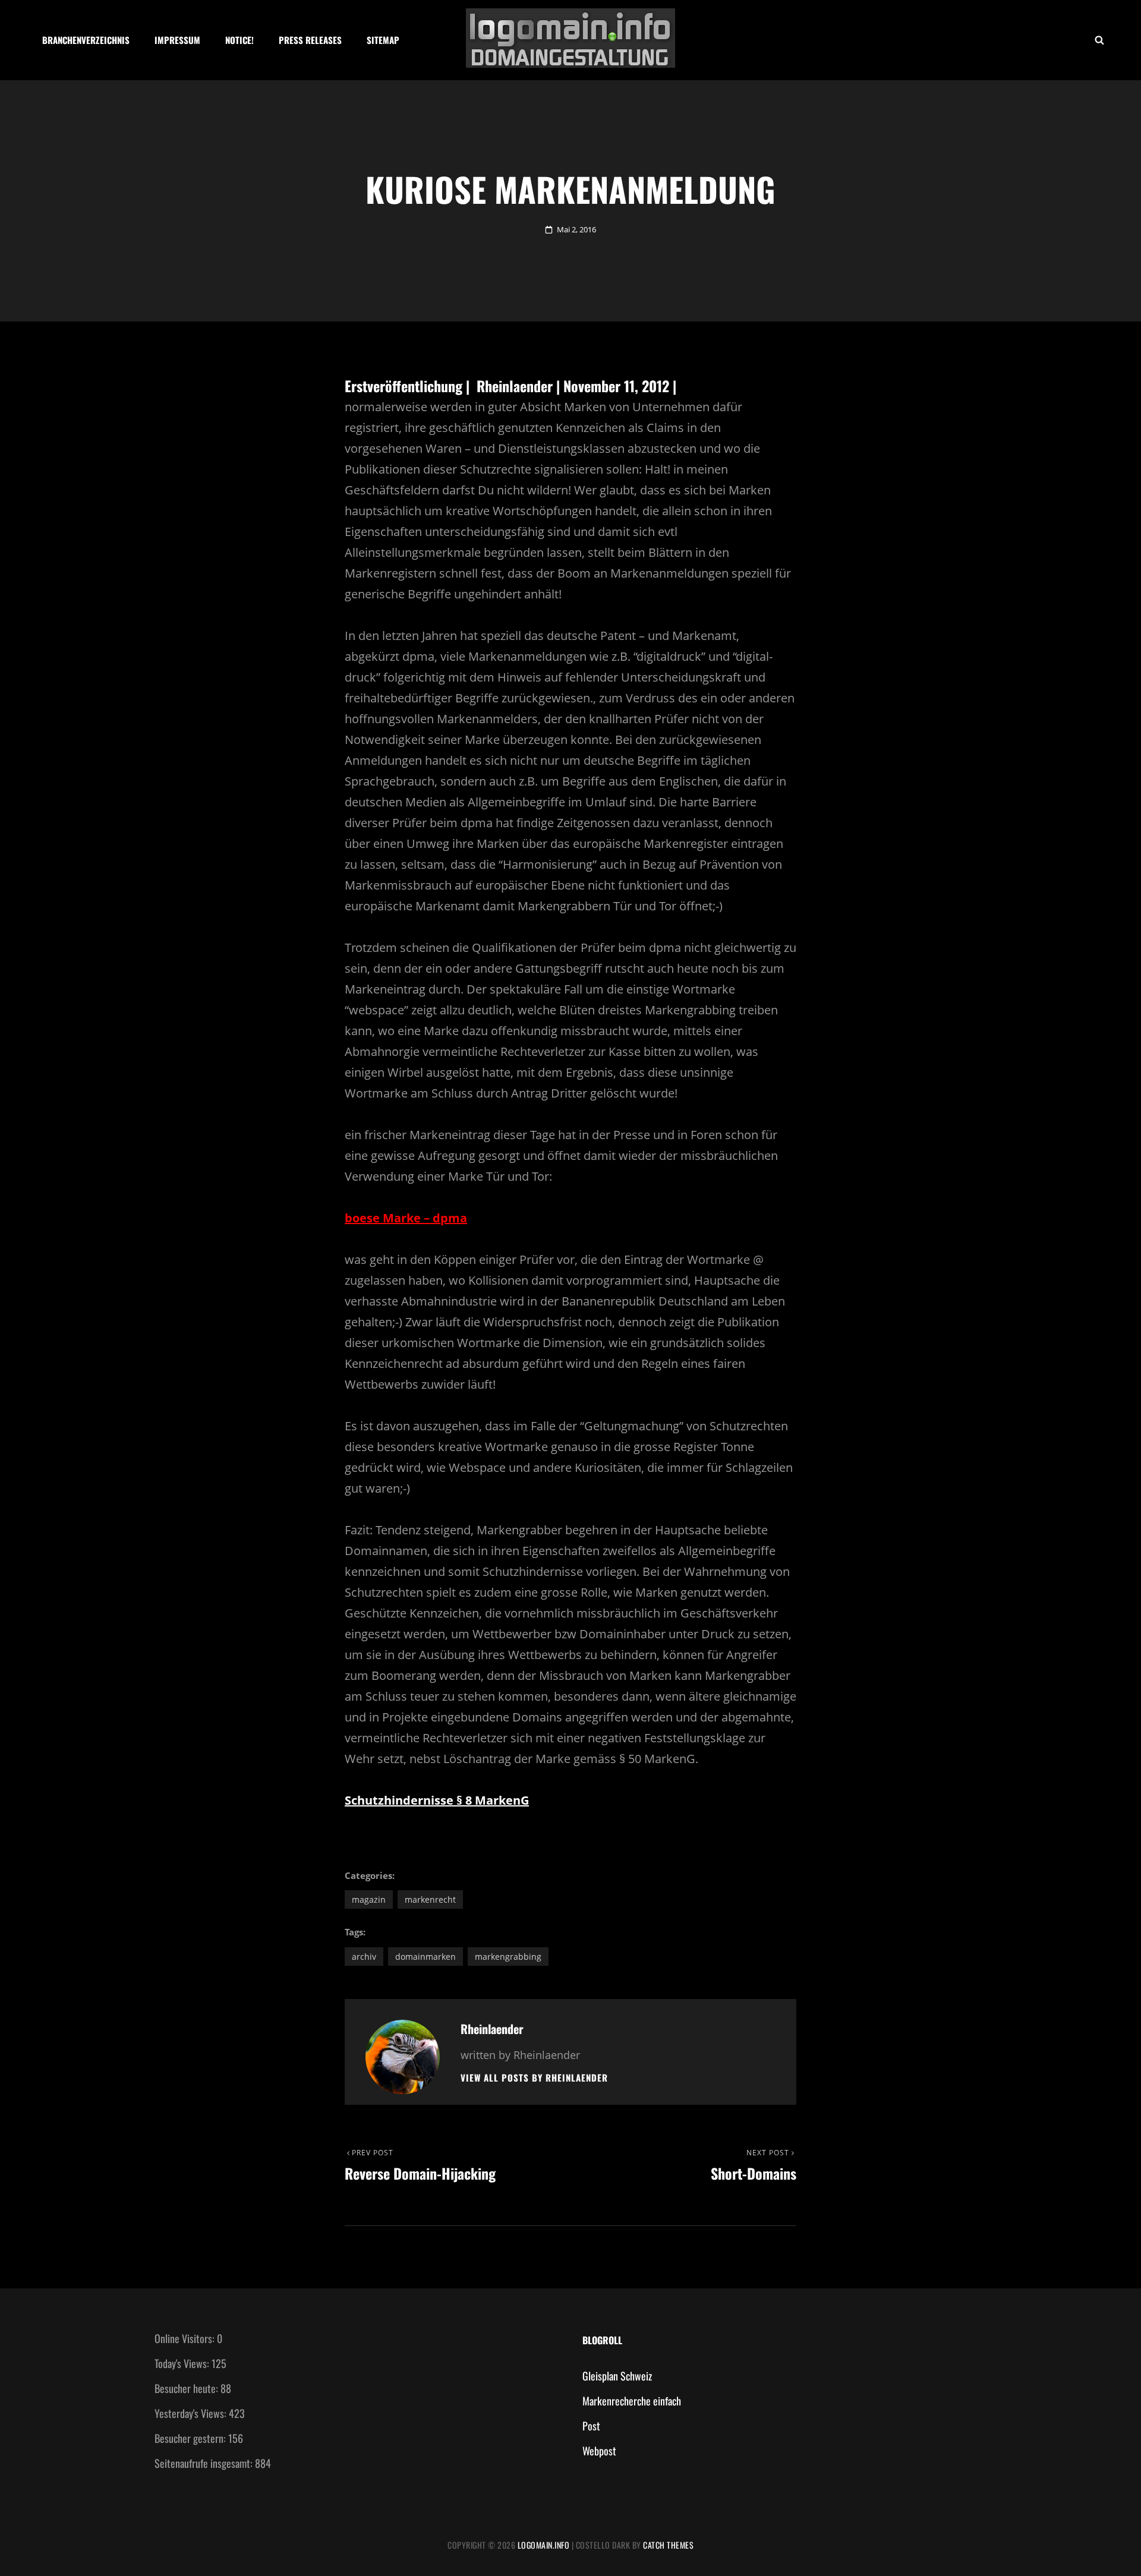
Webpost (599, 2451)
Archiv (364, 1957)
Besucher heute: (187, 2388)
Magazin (369, 1899)
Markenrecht (430, 1899)
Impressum (177, 40)
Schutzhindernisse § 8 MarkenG (437, 1800)
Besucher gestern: (191, 2438)
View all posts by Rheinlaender (534, 2078)
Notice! (239, 40)
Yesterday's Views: (192, 2413)
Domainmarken (425, 1957)
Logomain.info (544, 2545)
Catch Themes (668, 2545)
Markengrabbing (508, 1957)
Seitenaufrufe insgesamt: (205, 2463)
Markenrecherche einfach (632, 2401)
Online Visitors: (186, 2338)
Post (591, 2426)
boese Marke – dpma (406, 1218)
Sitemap (383, 40)
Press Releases (310, 40)
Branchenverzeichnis (86, 40)
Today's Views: (183, 2363)
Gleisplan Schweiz (617, 2376)
